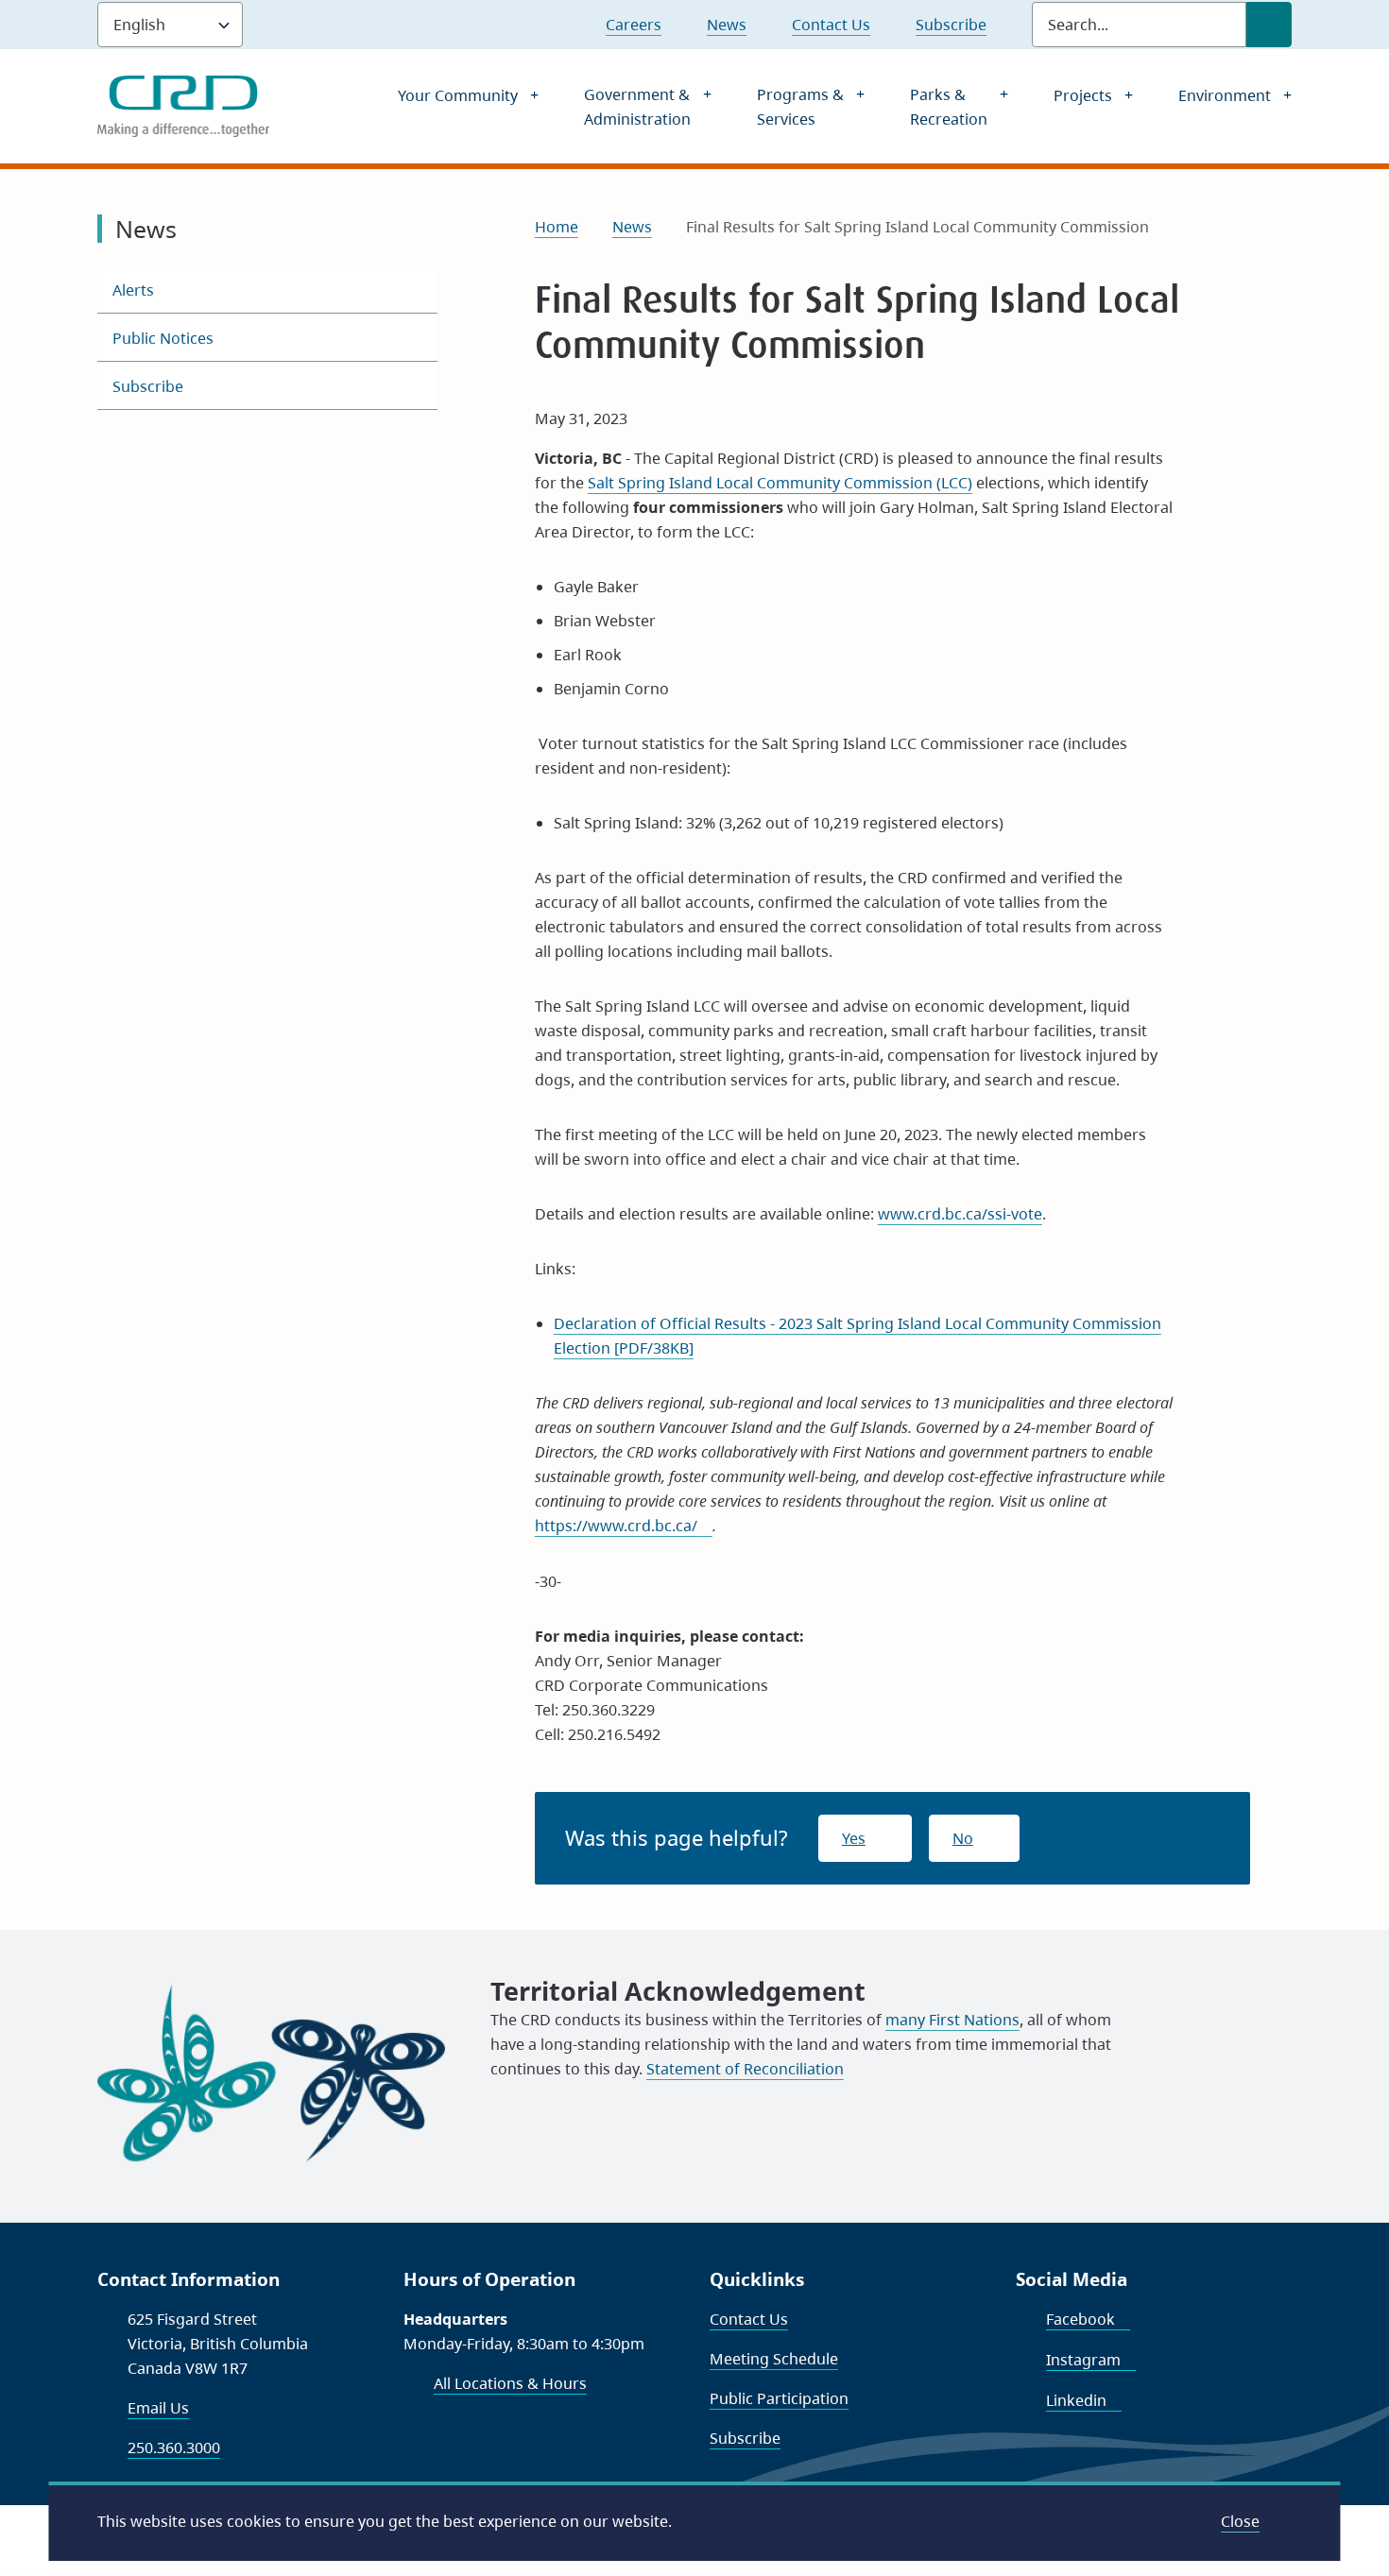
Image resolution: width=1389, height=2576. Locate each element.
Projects (1083, 95)
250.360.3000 (174, 2448)
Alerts (133, 290)
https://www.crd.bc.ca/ (624, 1526)
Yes (854, 1838)
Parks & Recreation (949, 107)
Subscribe (951, 25)
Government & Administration (637, 107)
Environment (1225, 95)
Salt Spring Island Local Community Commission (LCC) (780, 483)
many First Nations (952, 2020)
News (727, 25)
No (963, 1838)
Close (1240, 2521)
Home (557, 227)
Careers (634, 25)
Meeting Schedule (774, 2359)
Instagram (1091, 2360)
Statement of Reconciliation (745, 2069)
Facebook (1088, 2319)
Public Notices (163, 338)
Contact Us (831, 25)
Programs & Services (800, 107)
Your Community (458, 95)
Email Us (158, 2408)
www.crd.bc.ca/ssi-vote (960, 1214)
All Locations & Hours (510, 2383)
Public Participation (779, 2398)
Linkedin (1084, 2400)
